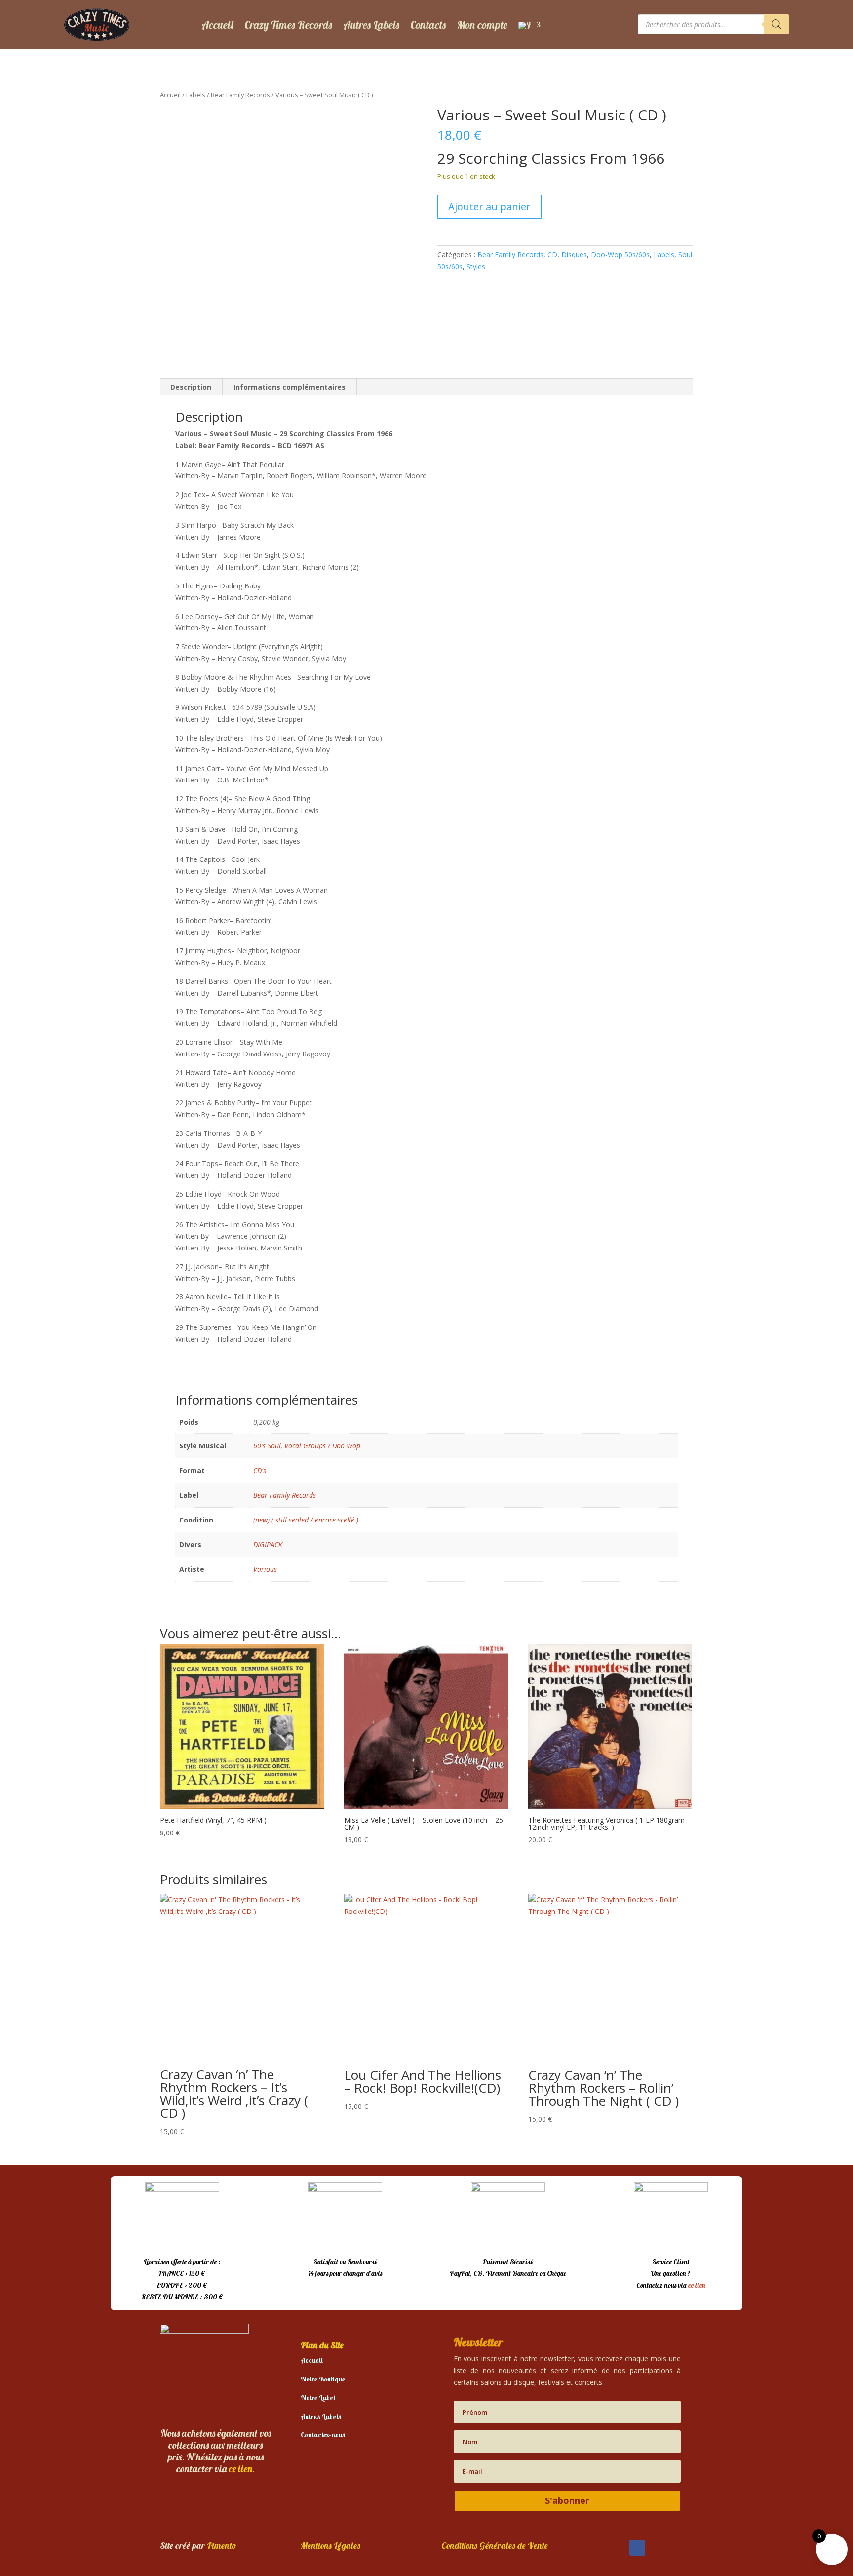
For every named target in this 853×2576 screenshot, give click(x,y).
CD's (260, 1470)
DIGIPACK (268, 1544)
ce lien (697, 2285)
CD (552, 254)
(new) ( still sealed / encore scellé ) (306, 1520)
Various (265, 1569)
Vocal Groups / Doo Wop (322, 1446)
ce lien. (242, 2469)
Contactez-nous (323, 2435)
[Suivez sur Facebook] (637, 2548)
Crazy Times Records (288, 25)
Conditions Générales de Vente (495, 2546)
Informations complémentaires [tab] (290, 387)
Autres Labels (371, 25)
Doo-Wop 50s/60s (620, 254)
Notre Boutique (323, 2379)
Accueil (217, 25)
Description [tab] (191, 387)
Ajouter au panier (489, 207)
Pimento (222, 2546)
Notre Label (318, 2398)
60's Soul (267, 1446)
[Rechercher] (776, 24)
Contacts (428, 25)
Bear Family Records (240, 95)
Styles (476, 266)
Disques (574, 254)
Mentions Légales (330, 2546)
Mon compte (482, 25)
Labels (196, 95)
